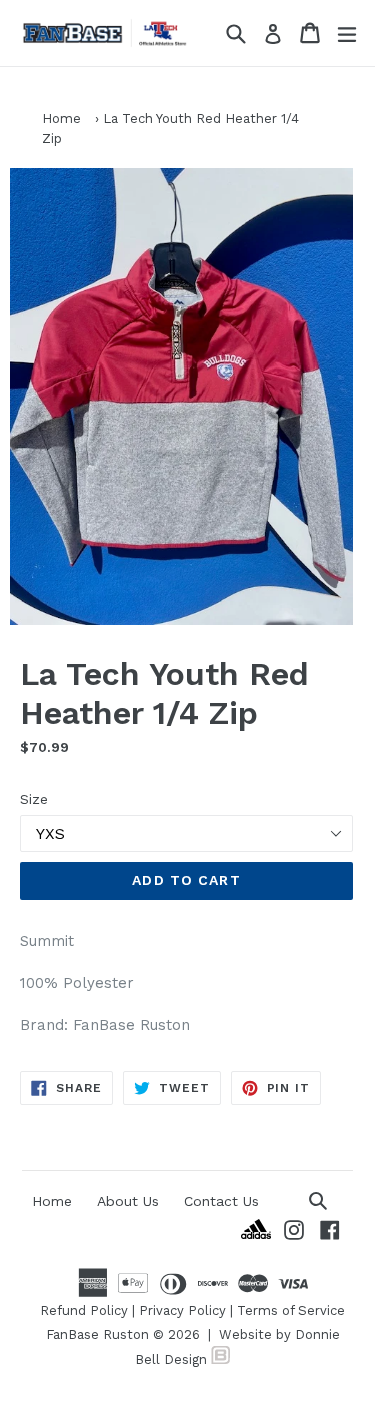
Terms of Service (291, 1310)
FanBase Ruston (97, 1334)
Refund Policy (84, 1310)
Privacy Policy (182, 1310)
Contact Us (221, 1201)
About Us (128, 1201)
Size (34, 799)
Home (61, 118)
